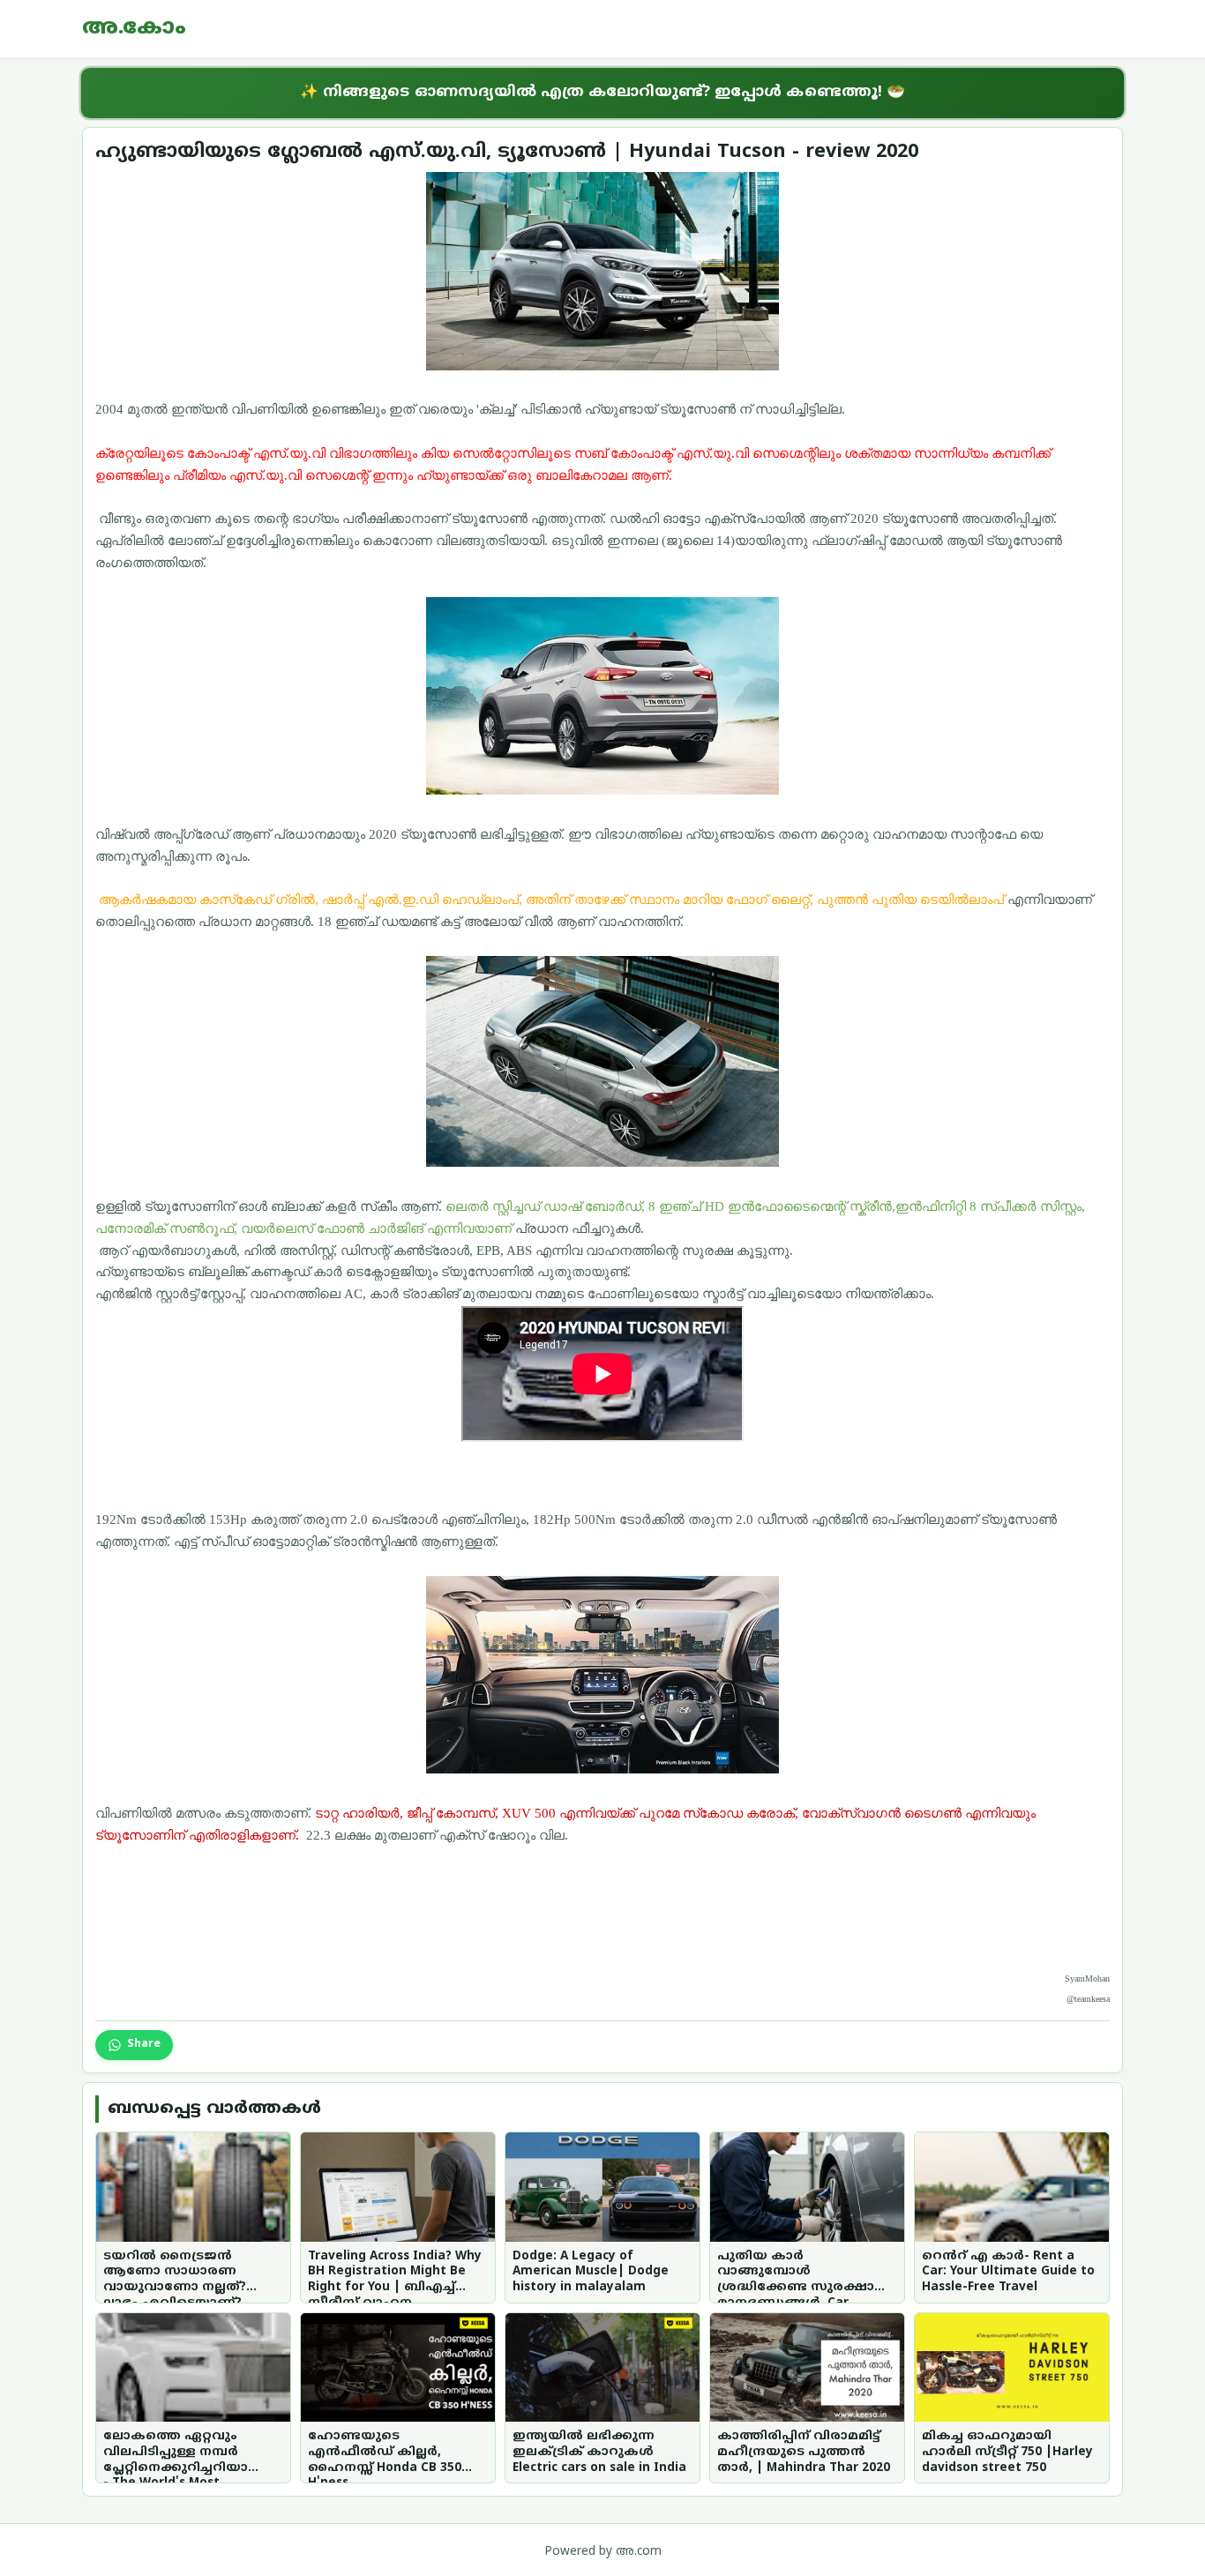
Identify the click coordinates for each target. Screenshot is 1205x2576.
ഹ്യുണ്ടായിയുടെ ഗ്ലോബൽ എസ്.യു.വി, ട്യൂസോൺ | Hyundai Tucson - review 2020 (507, 152)
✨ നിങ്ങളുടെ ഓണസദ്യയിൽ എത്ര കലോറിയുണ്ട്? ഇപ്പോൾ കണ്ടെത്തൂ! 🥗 (602, 92)
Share (144, 2044)
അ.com (639, 2552)
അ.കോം (134, 28)
